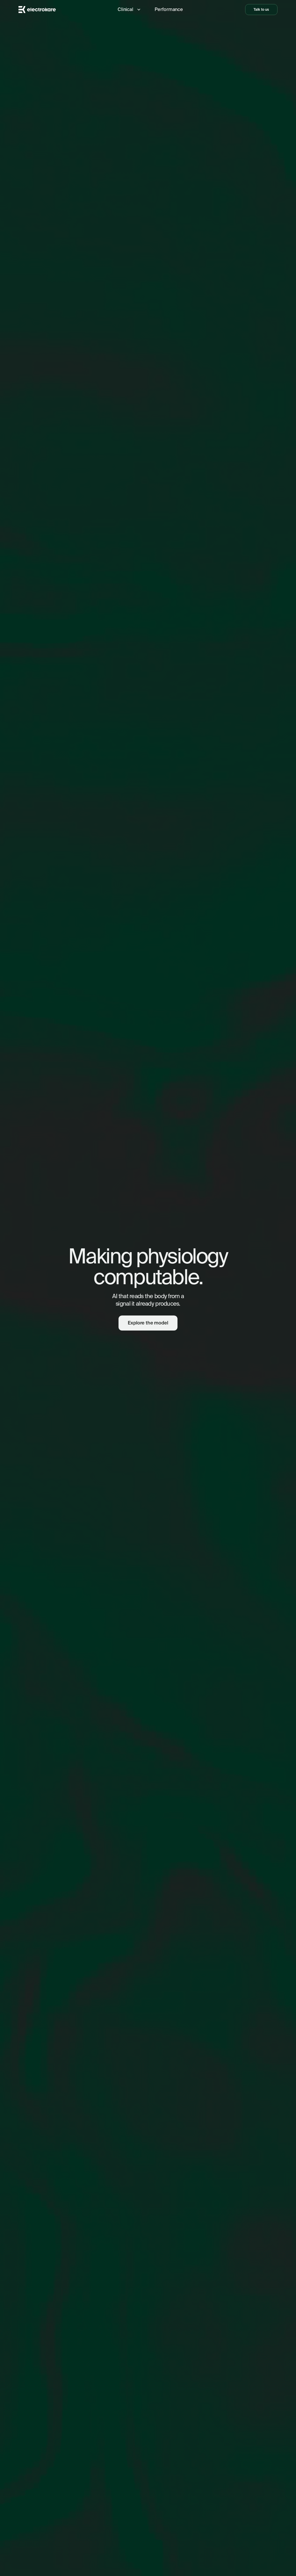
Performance (169, 9)
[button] (129, 10)
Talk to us (261, 9)
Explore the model (148, 1323)
